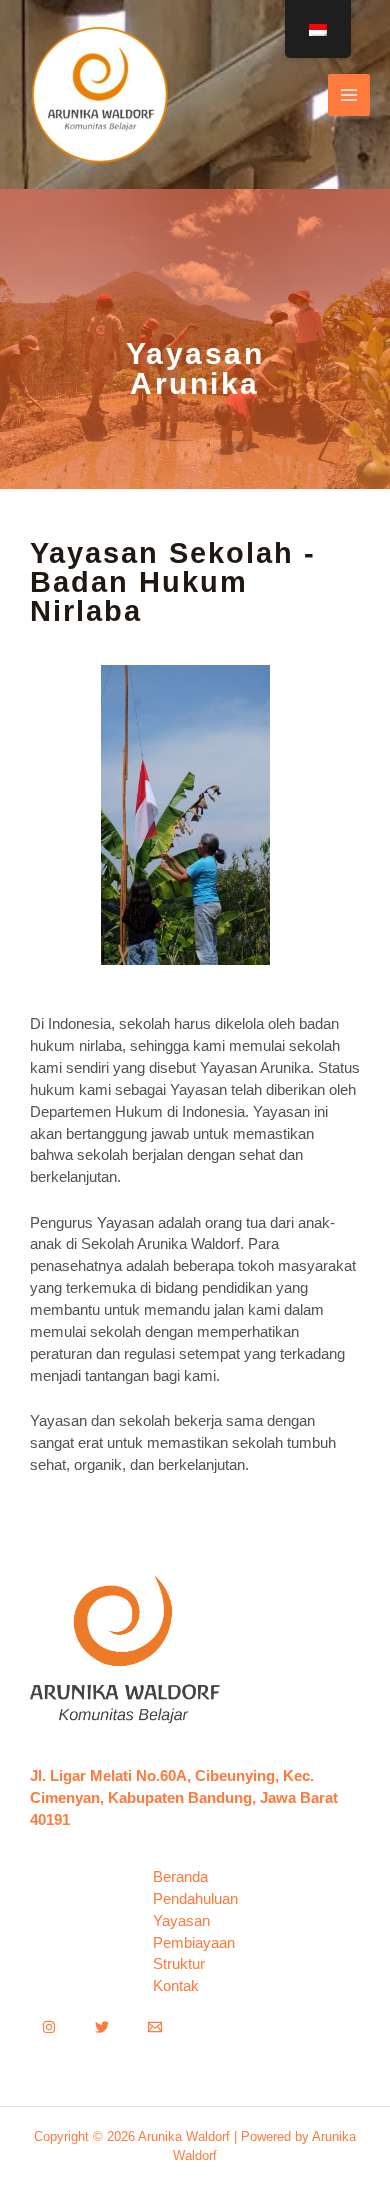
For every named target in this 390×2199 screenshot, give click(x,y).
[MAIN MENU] (349, 95)
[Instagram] (49, 2027)
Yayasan (181, 1921)
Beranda (180, 1877)
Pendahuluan (195, 1899)
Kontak (176, 1986)
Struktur (179, 1964)
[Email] (155, 2027)
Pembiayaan (194, 1943)
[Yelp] (102, 2027)
